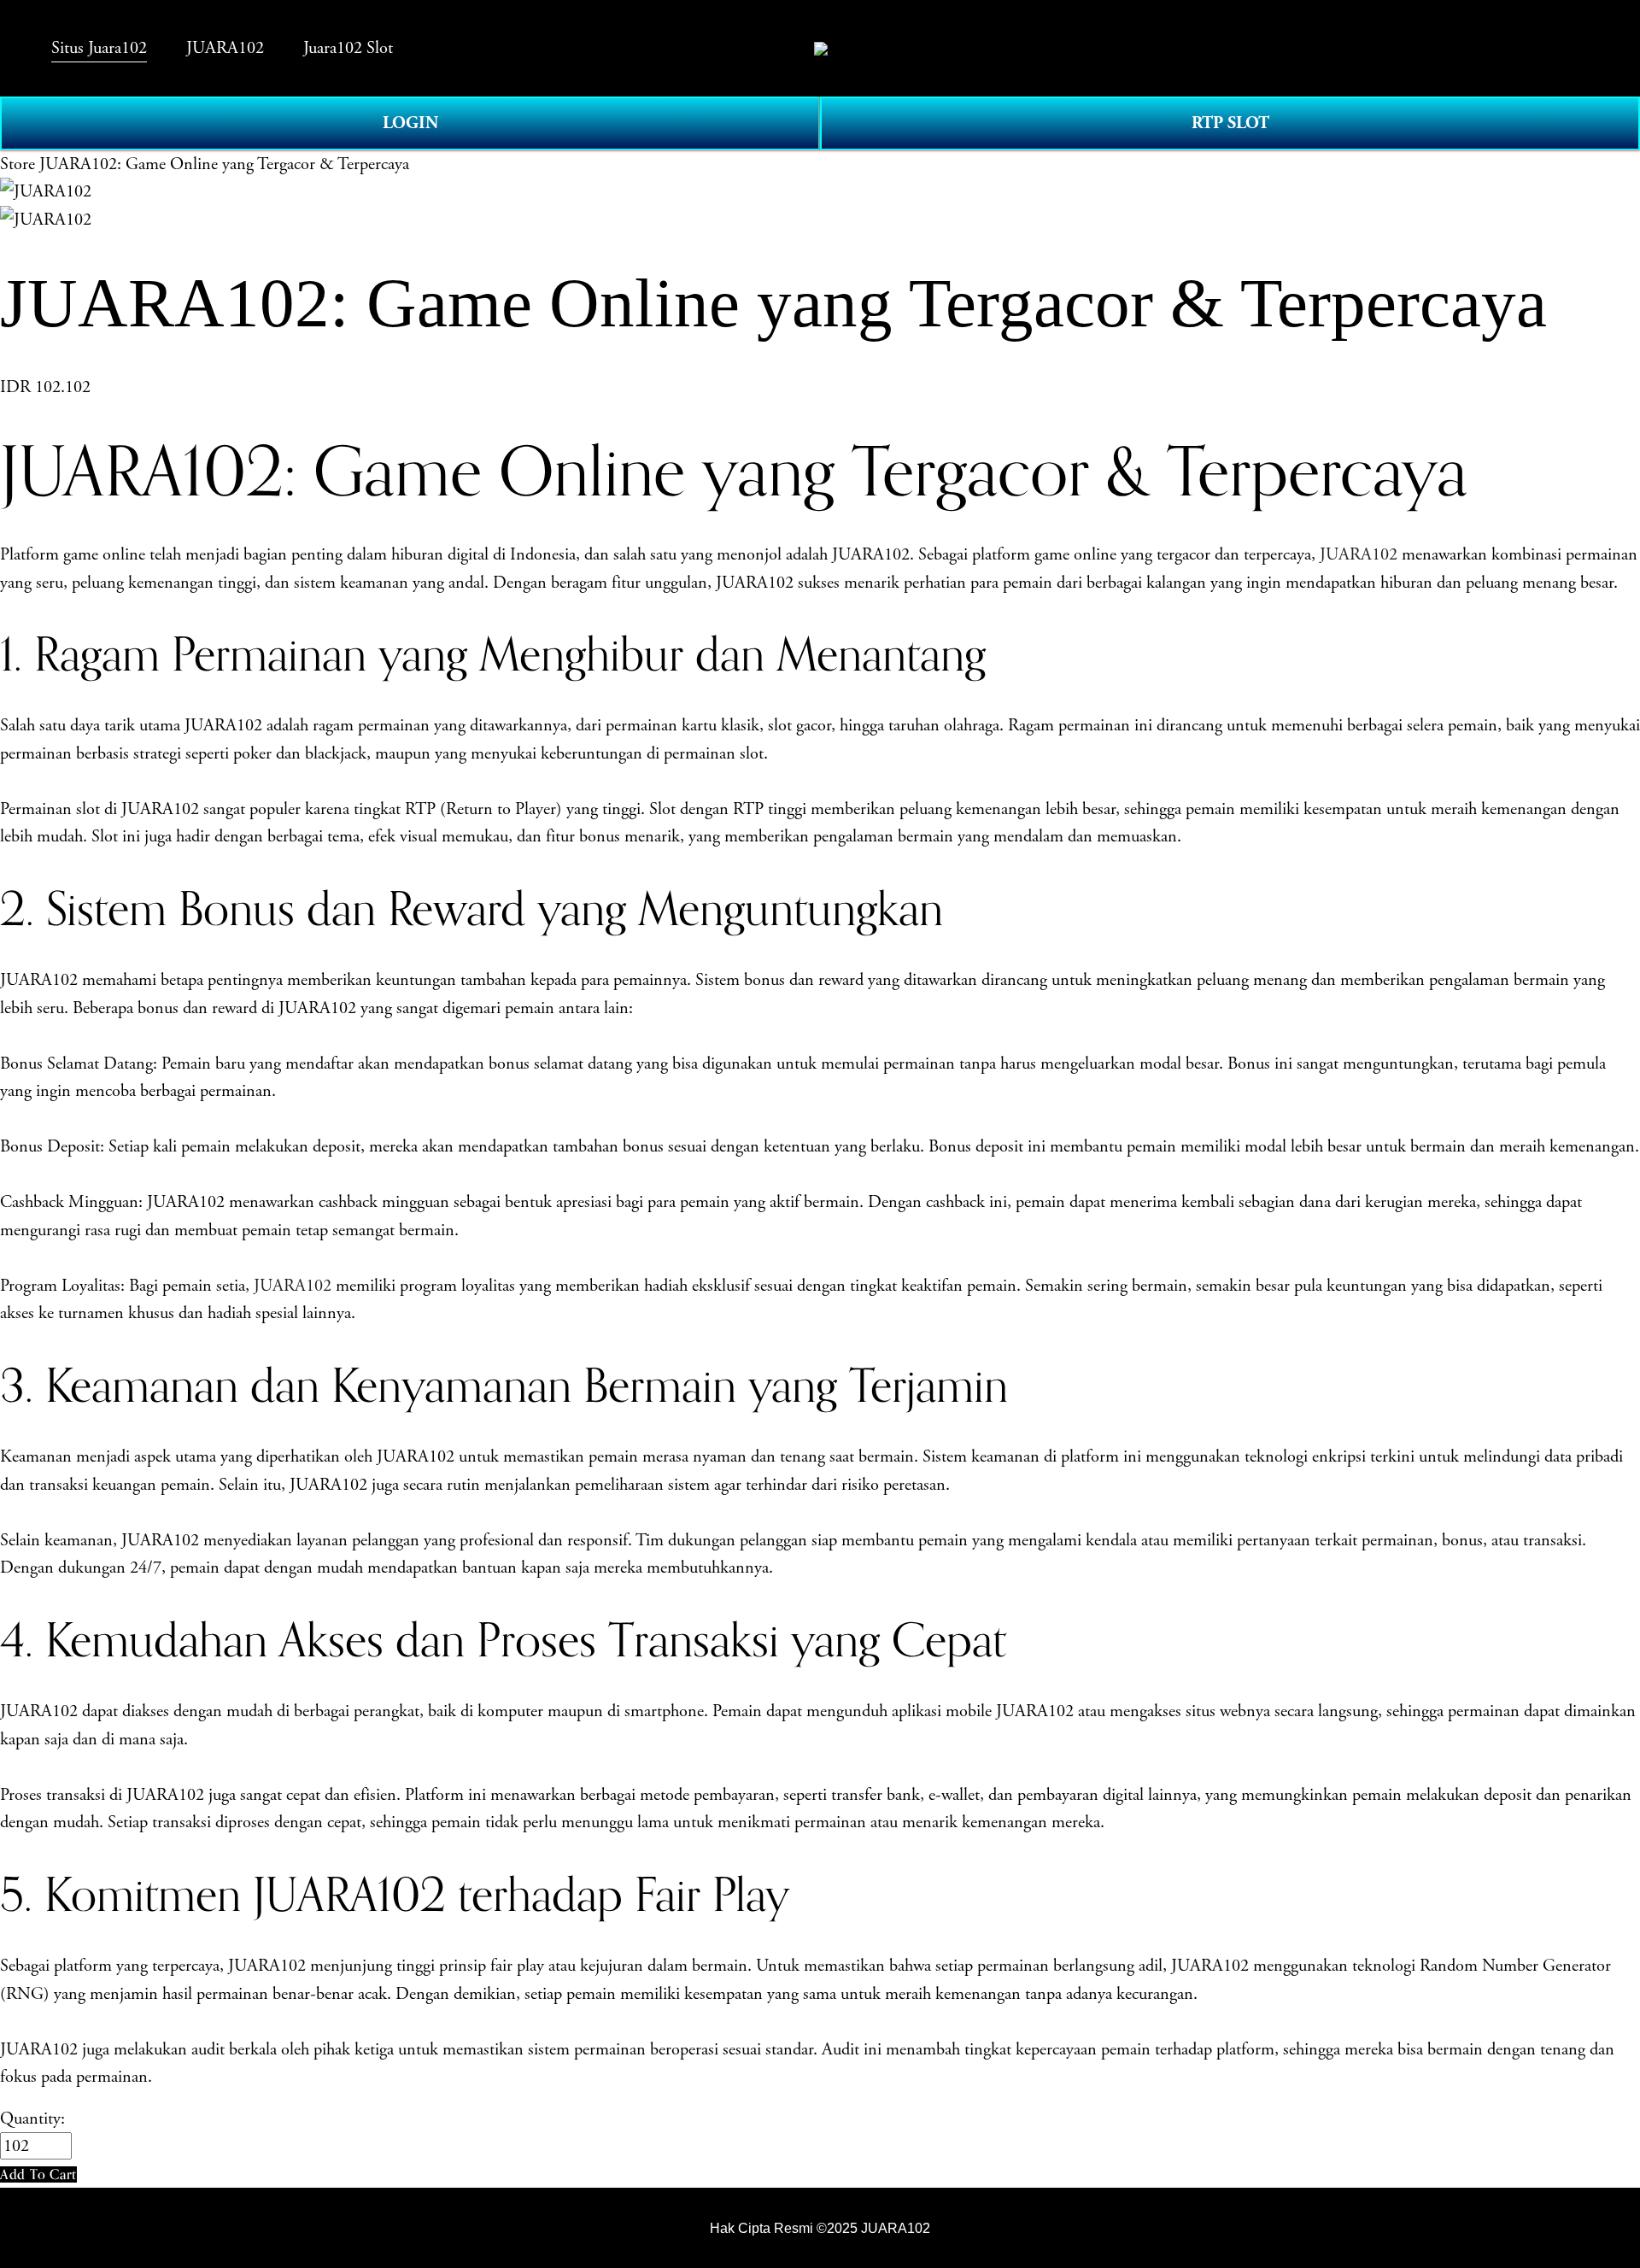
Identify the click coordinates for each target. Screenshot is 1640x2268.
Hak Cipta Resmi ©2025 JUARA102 (820, 2228)
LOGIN (410, 123)
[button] (38, 2174)
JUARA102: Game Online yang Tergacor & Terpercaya (224, 164)
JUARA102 (1359, 554)
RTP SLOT (1230, 123)
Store (18, 164)
